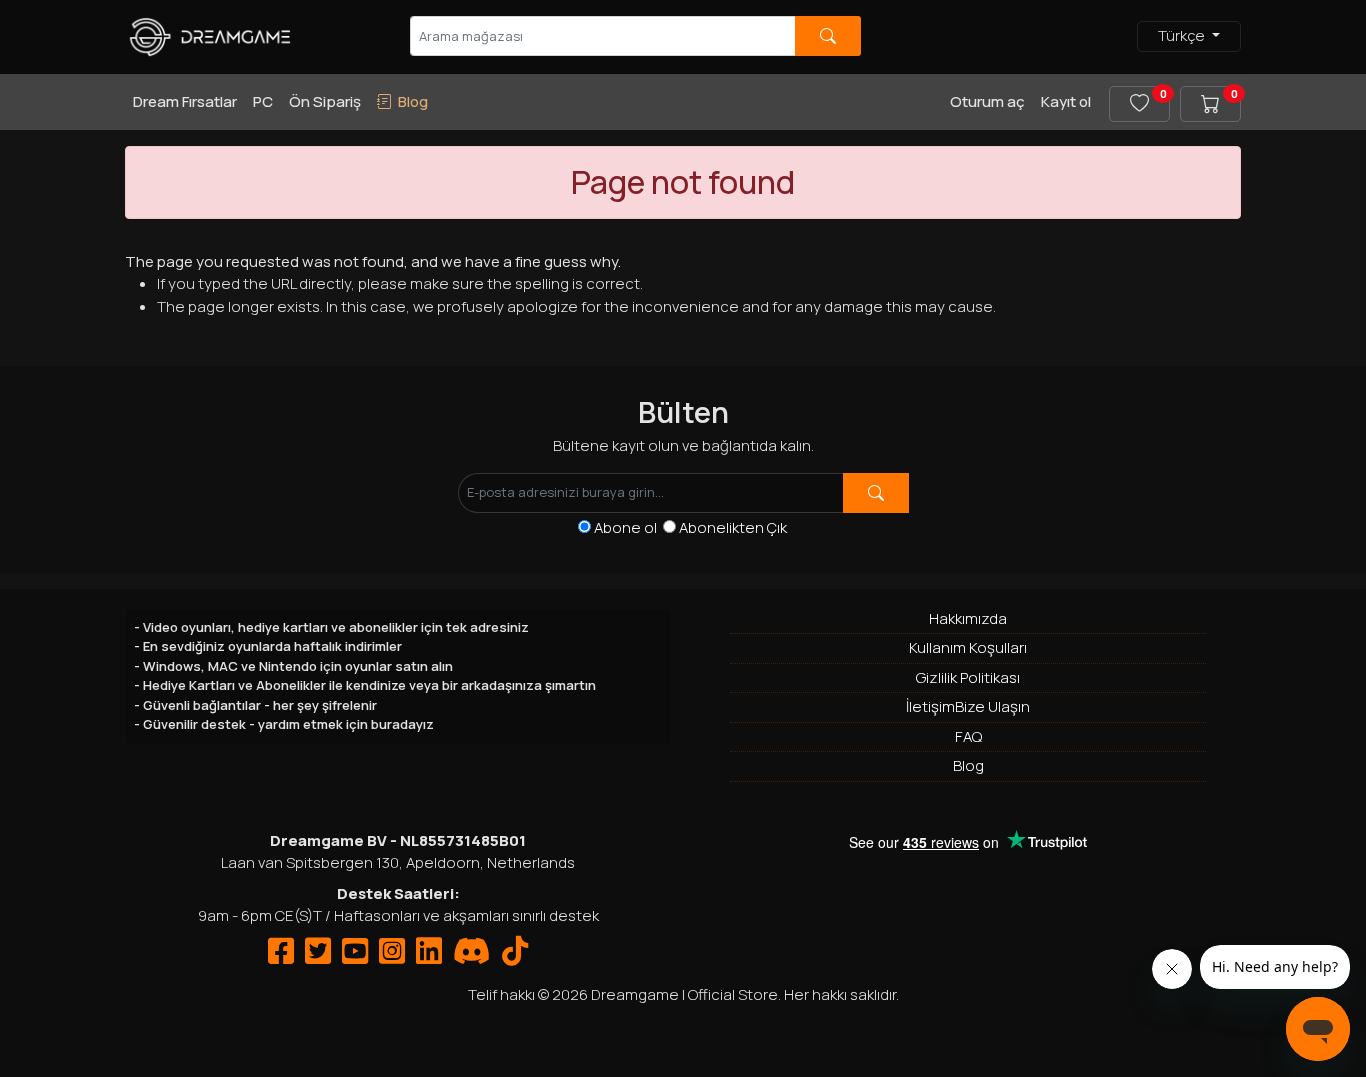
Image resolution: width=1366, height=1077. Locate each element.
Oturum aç (987, 101)
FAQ (968, 736)
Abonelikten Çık (733, 527)
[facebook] (281, 956)
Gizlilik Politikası (968, 677)
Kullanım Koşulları (968, 647)
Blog (968, 765)
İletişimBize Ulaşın (968, 706)
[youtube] (355, 956)
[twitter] (318, 956)
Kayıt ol (1066, 101)
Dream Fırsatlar (185, 101)
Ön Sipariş (325, 101)
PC (263, 101)
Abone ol (628, 527)
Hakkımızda (968, 618)
